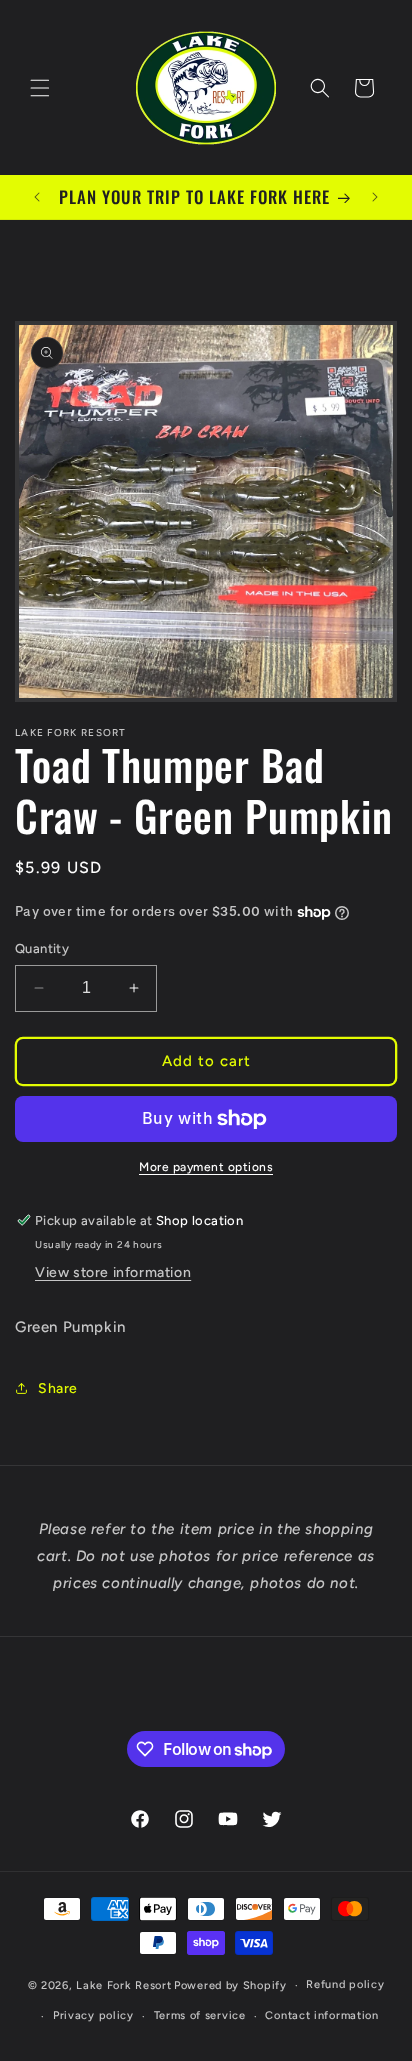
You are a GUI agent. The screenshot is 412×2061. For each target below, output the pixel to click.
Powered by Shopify (230, 1985)
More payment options (206, 1167)
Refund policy (345, 1984)
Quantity (42, 948)
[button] (40, 88)
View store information (113, 1272)
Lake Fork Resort (123, 1985)
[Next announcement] (375, 197)
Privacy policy (93, 2015)
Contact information (321, 2015)
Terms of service (200, 2015)
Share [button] (58, 1388)
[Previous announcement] (37, 197)
